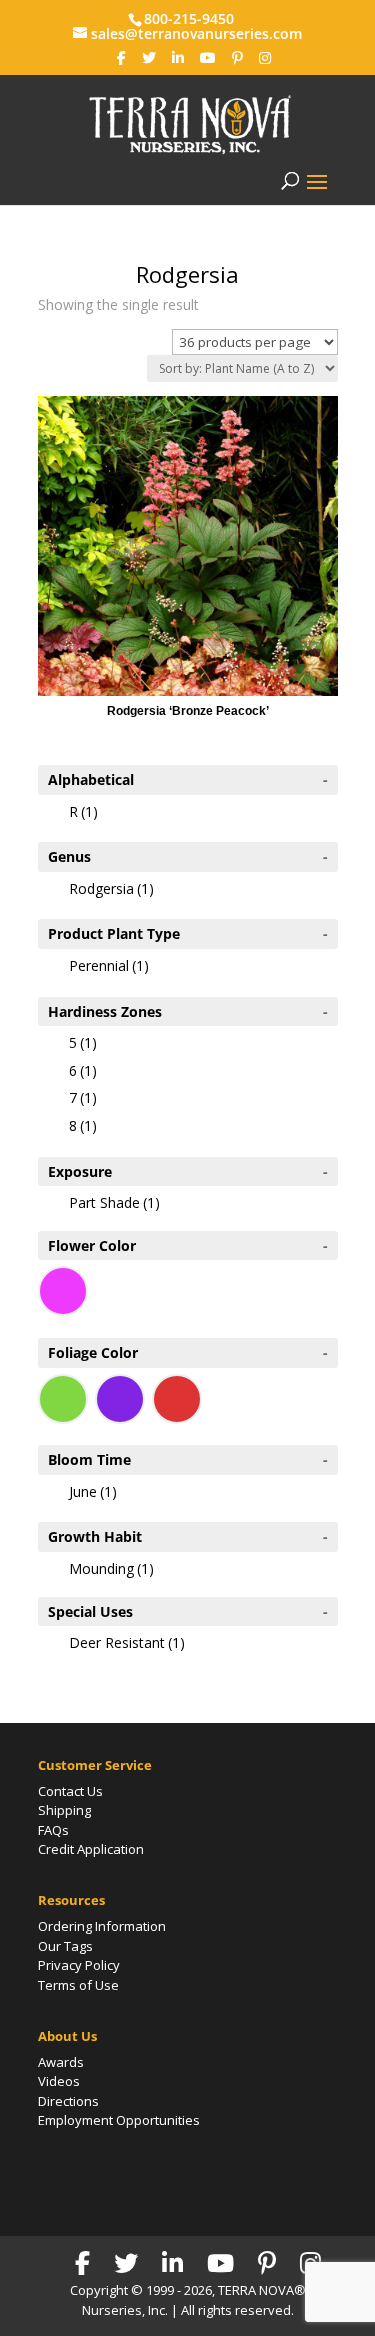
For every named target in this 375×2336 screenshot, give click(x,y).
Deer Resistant (127, 1642)
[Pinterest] (237, 58)
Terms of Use (78, 1985)
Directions (68, 2101)
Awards (61, 2062)
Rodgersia (111, 888)
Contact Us (70, 1791)
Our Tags (65, 1946)
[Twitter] (149, 58)
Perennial (109, 965)
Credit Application (91, 1849)
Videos (59, 2081)
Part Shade (114, 1202)
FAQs (53, 1830)
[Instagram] (265, 58)
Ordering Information (102, 1926)
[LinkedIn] (178, 58)
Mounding (111, 1568)
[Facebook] (121, 58)
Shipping (64, 1810)
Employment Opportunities (119, 2120)
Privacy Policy (79, 1965)
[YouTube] (208, 58)
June (93, 1491)
